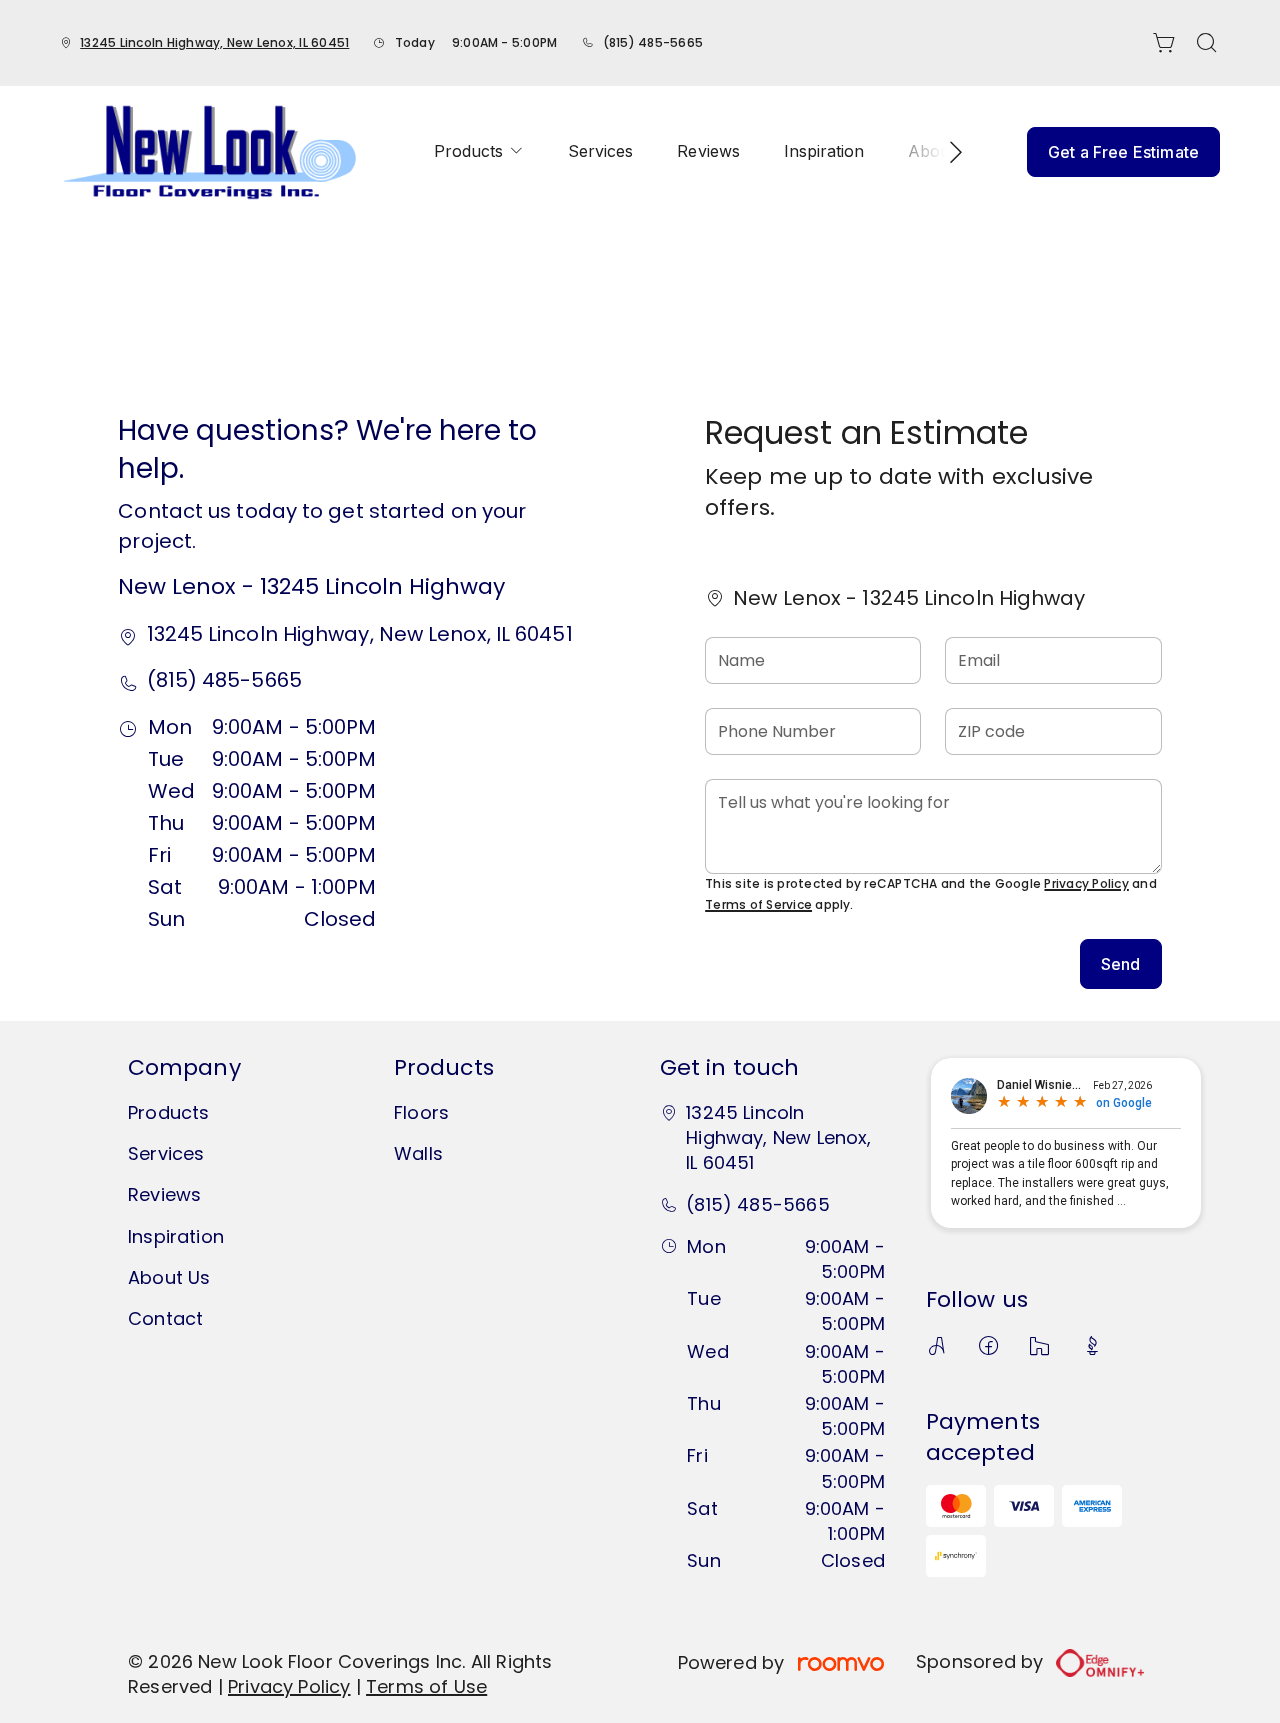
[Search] (1207, 43)
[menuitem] (479, 151)
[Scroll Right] (947, 152)
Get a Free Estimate (1123, 152)
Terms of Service (758, 904)
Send (1121, 964)
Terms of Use (426, 1686)
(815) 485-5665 (653, 42)
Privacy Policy (1086, 883)
